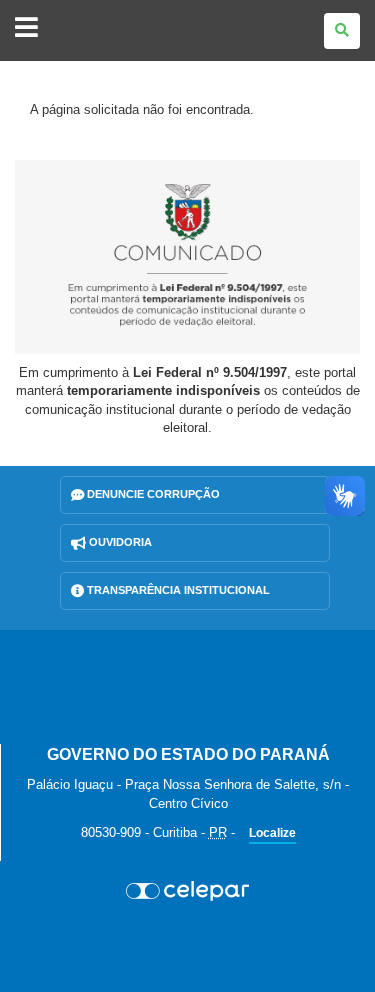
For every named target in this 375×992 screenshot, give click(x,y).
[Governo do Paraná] (188, 687)
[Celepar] (187, 891)
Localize (272, 833)
